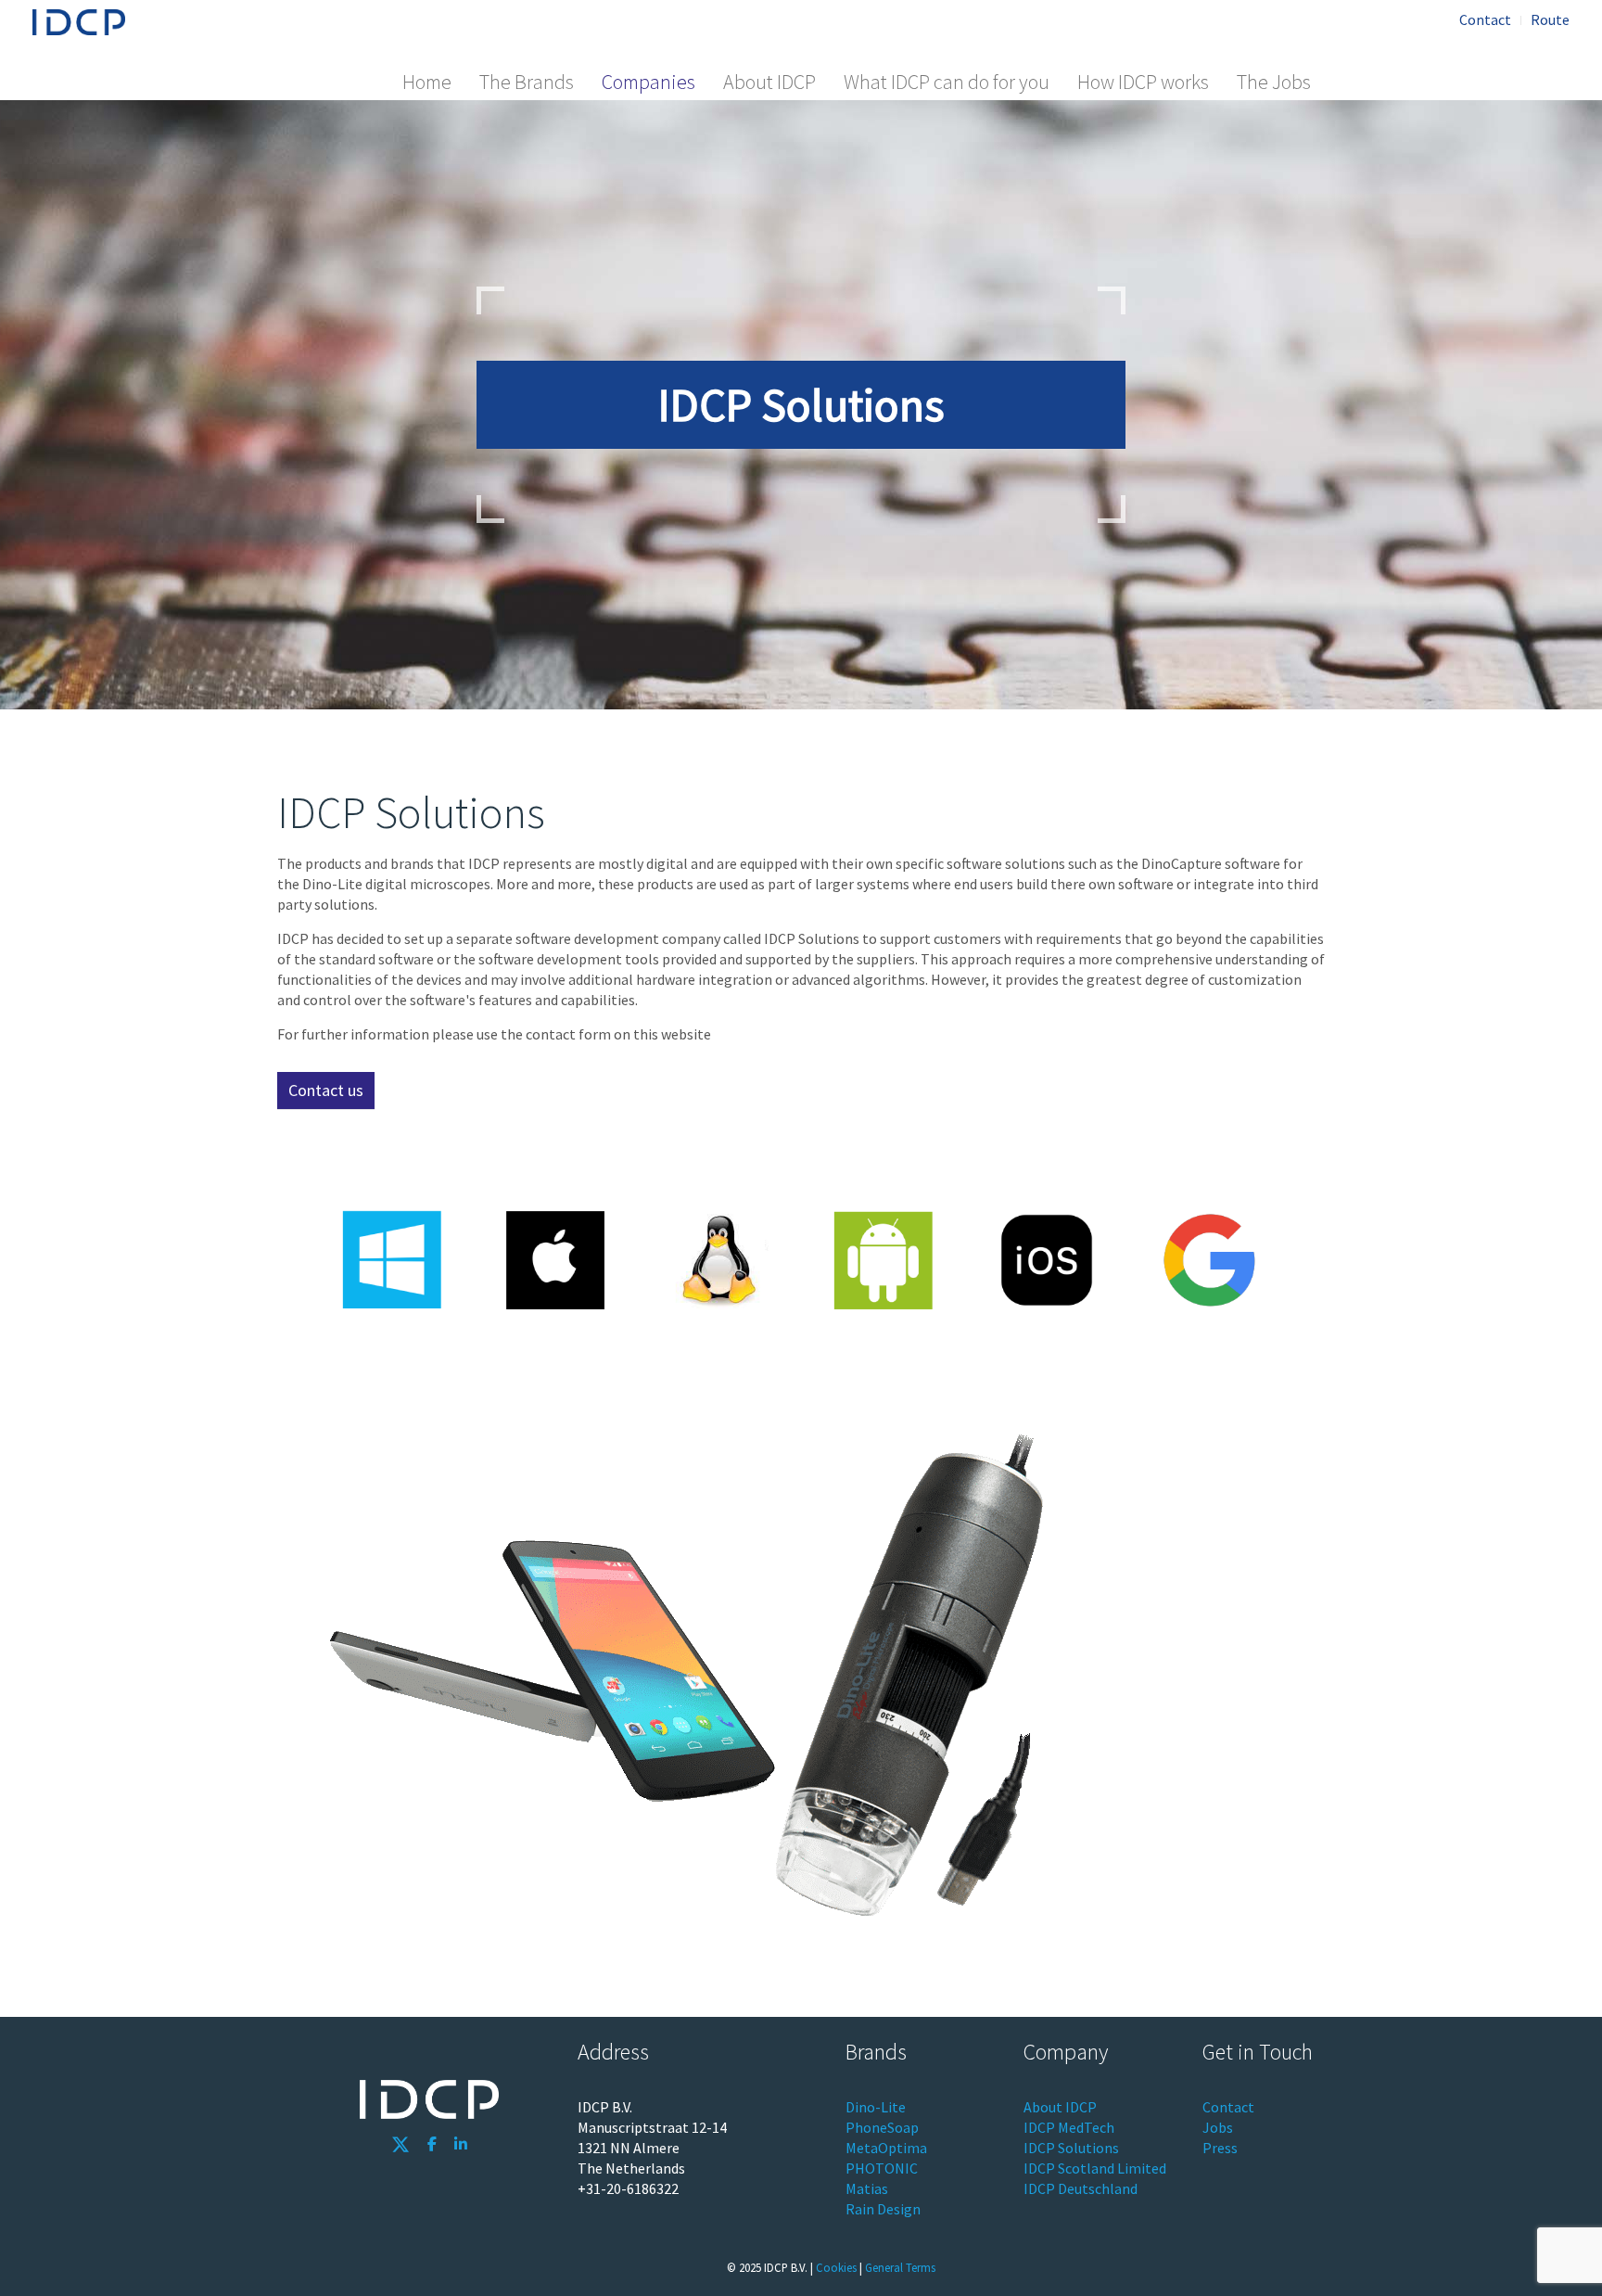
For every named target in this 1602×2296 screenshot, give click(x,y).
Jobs (1218, 2127)
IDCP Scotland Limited (1095, 2168)
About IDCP (769, 82)
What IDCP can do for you (947, 82)
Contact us (326, 1090)
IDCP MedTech (1069, 2127)
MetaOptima (886, 2148)
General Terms (900, 2267)
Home (427, 82)
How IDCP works (1143, 82)
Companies (648, 82)
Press (1220, 2148)
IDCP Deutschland (1081, 2188)
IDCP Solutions (1071, 2148)
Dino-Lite (876, 2107)
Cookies (836, 2267)
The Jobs (1274, 82)
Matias (867, 2188)
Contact (1485, 19)
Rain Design (883, 2209)
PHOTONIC (882, 2168)
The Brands (527, 82)
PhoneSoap (882, 2127)
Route (1550, 19)
